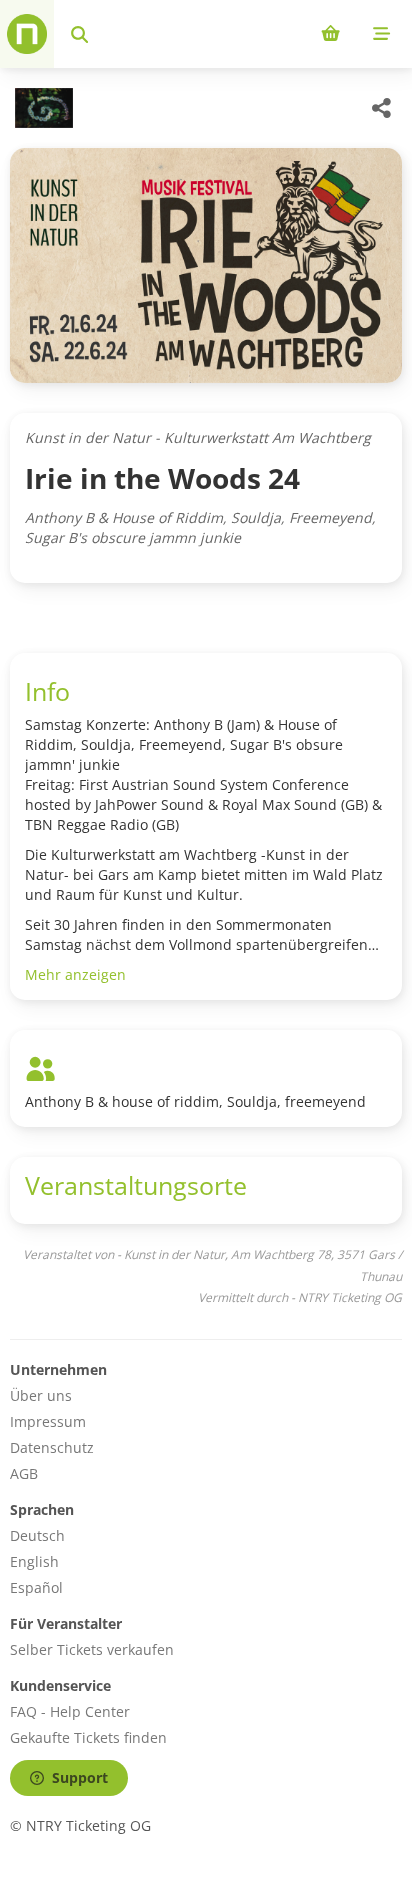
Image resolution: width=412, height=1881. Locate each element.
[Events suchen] (79, 34)
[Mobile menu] (381, 34)
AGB (24, 1473)
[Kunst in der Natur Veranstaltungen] (41, 108)
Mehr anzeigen (75, 974)
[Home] (27, 34)
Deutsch (37, 1535)
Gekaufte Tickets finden (88, 1737)
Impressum (48, 1421)
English (34, 1561)
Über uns (41, 1395)
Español (36, 1587)
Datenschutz (52, 1447)
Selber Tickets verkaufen (92, 1649)
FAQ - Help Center (70, 1711)
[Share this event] (382, 108)
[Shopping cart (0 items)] (330, 34)
